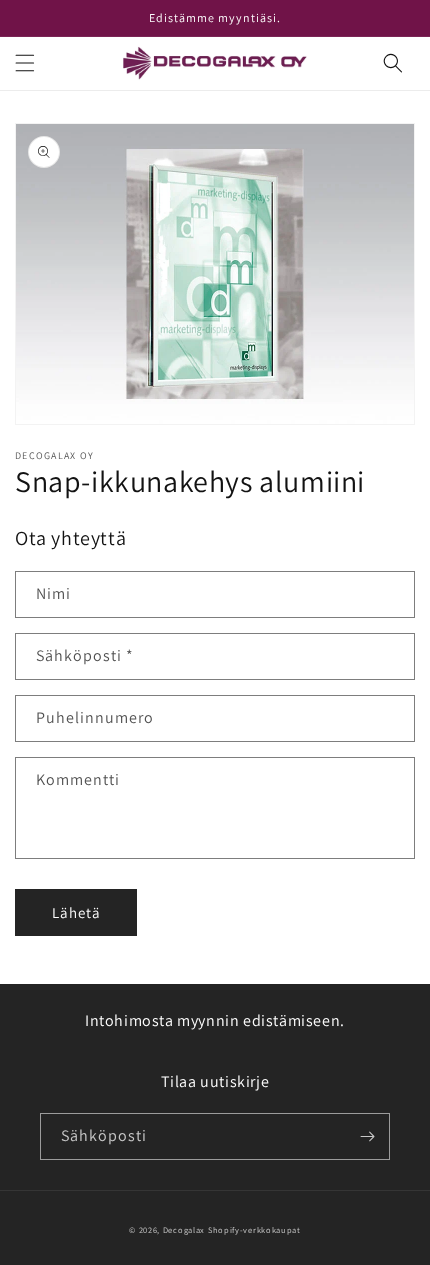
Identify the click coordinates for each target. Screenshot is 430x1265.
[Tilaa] (367, 1136)
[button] (25, 63)
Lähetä (76, 912)
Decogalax (184, 1229)
